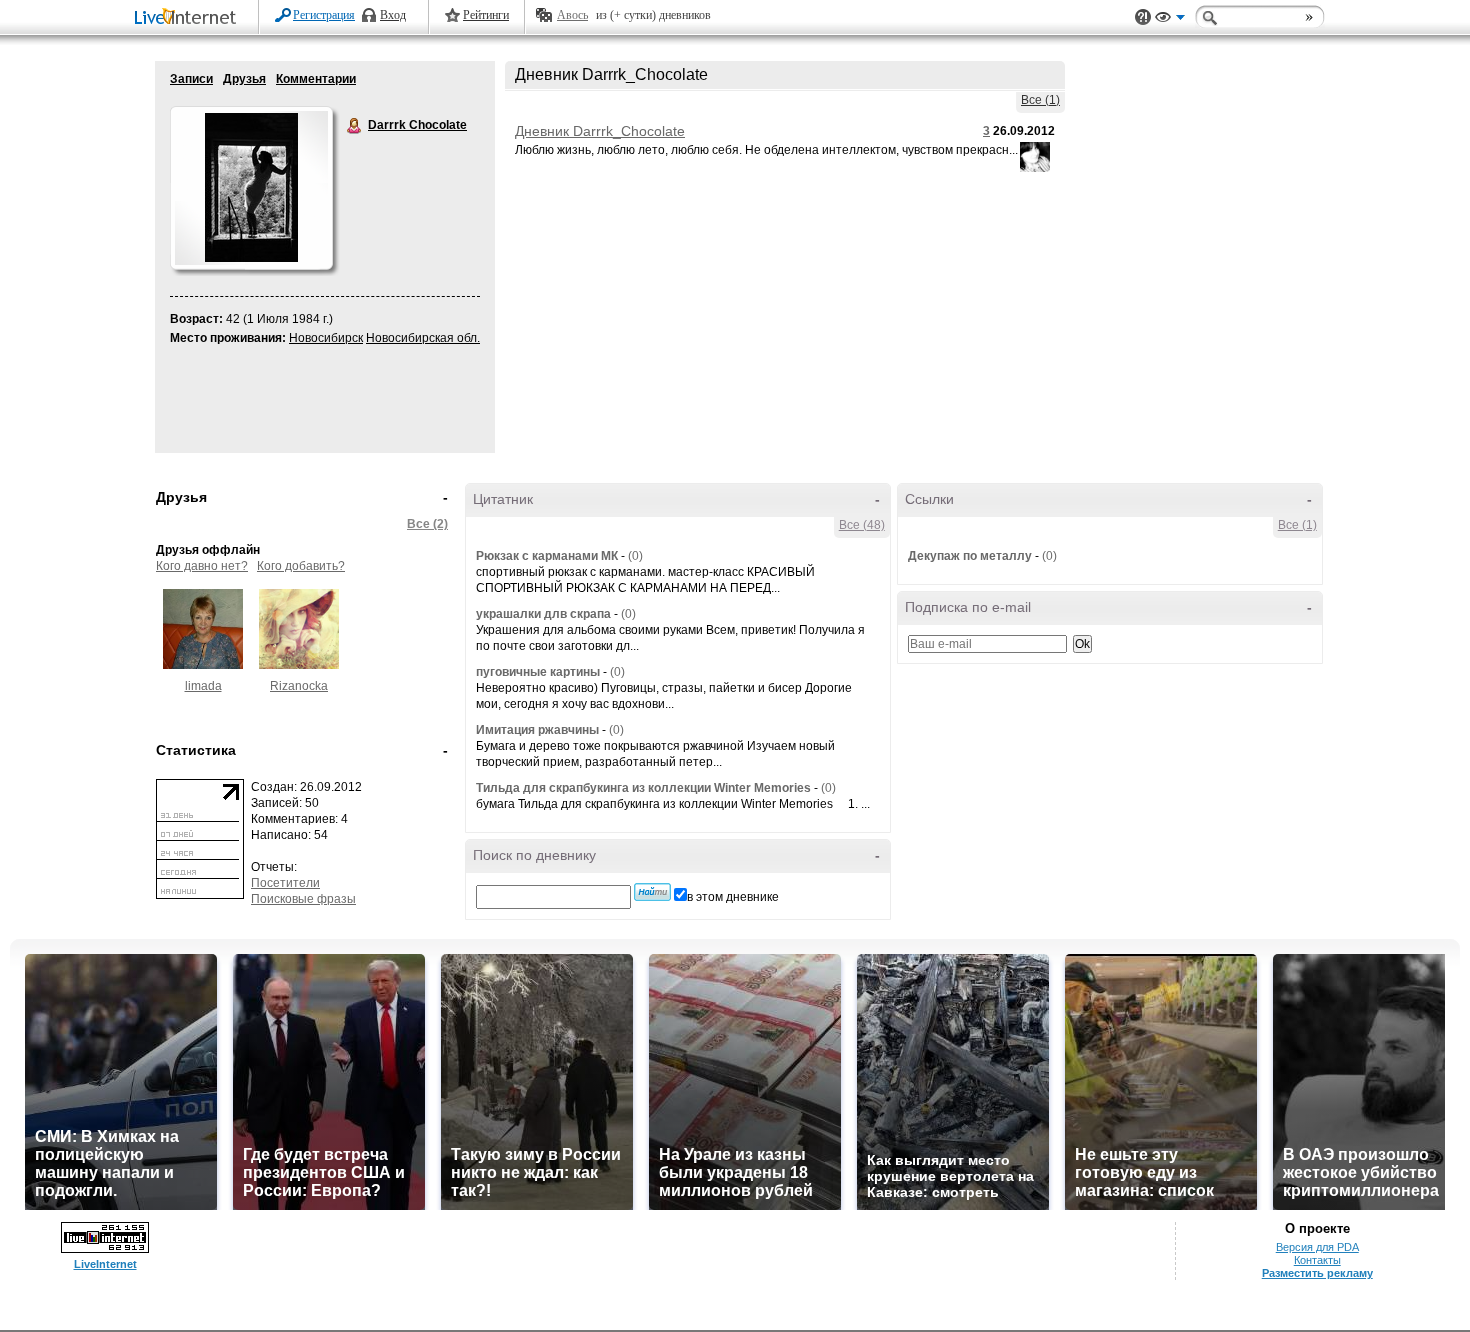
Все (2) (427, 524)
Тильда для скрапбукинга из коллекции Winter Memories (643, 788)
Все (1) (1040, 100)
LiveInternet (189, 18)
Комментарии (316, 79)
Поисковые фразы (303, 899)
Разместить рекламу (1317, 1273)
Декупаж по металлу (970, 556)
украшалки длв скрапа (543, 614)
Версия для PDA (1317, 1247)
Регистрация (324, 15)
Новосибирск (326, 338)
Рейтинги (486, 15)
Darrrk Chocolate (355, 126)
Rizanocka (299, 686)
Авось (572, 15)
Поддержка (1143, 17)
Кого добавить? (301, 566)
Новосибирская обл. (423, 338)
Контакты (1317, 1260)
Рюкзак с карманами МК (547, 556)
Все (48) (862, 525)
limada (203, 686)
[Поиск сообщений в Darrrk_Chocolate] (652, 892)
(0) (635, 556)
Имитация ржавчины (537, 730)
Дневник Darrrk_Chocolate (600, 131)
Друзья (244, 79)
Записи (191, 79)
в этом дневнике (733, 897)
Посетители (285, 883)
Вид (1170, 20)
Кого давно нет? (202, 566)
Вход (393, 15)
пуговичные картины (538, 672)
